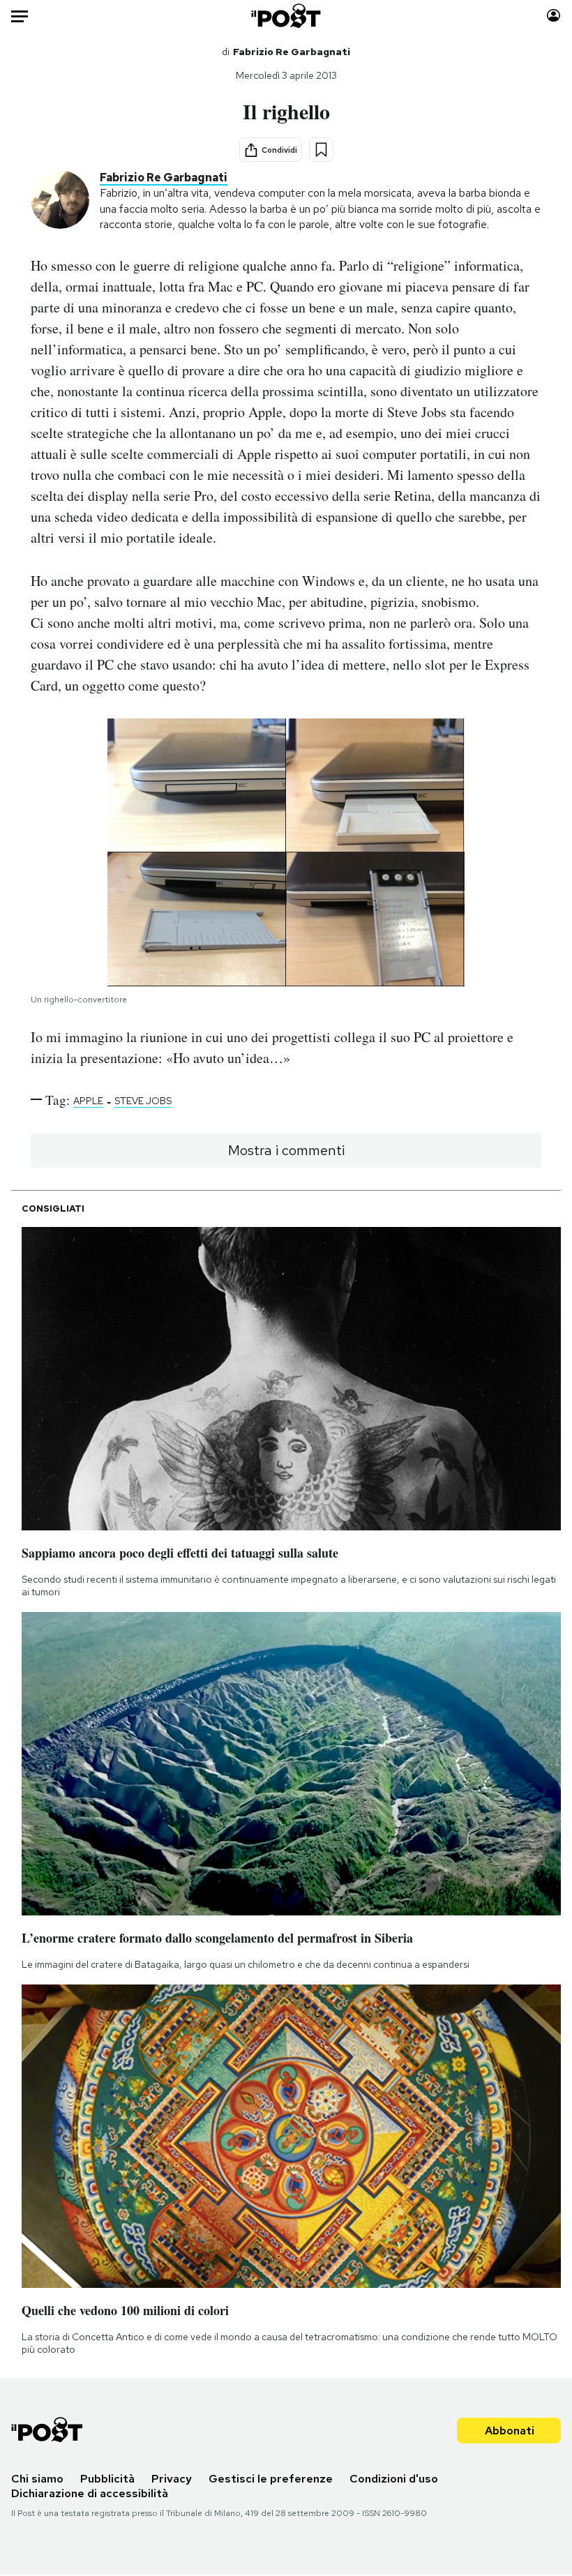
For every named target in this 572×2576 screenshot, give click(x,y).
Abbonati (510, 2431)
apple (88, 1101)
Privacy (172, 2479)
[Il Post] (286, 16)
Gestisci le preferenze (271, 2479)
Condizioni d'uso (394, 2479)
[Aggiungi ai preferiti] (321, 150)
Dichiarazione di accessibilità (90, 2493)
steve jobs (143, 1101)
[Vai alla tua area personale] (554, 16)
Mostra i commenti (286, 1150)
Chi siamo (37, 2479)
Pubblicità (107, 2479)
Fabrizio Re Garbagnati (292, 52)
